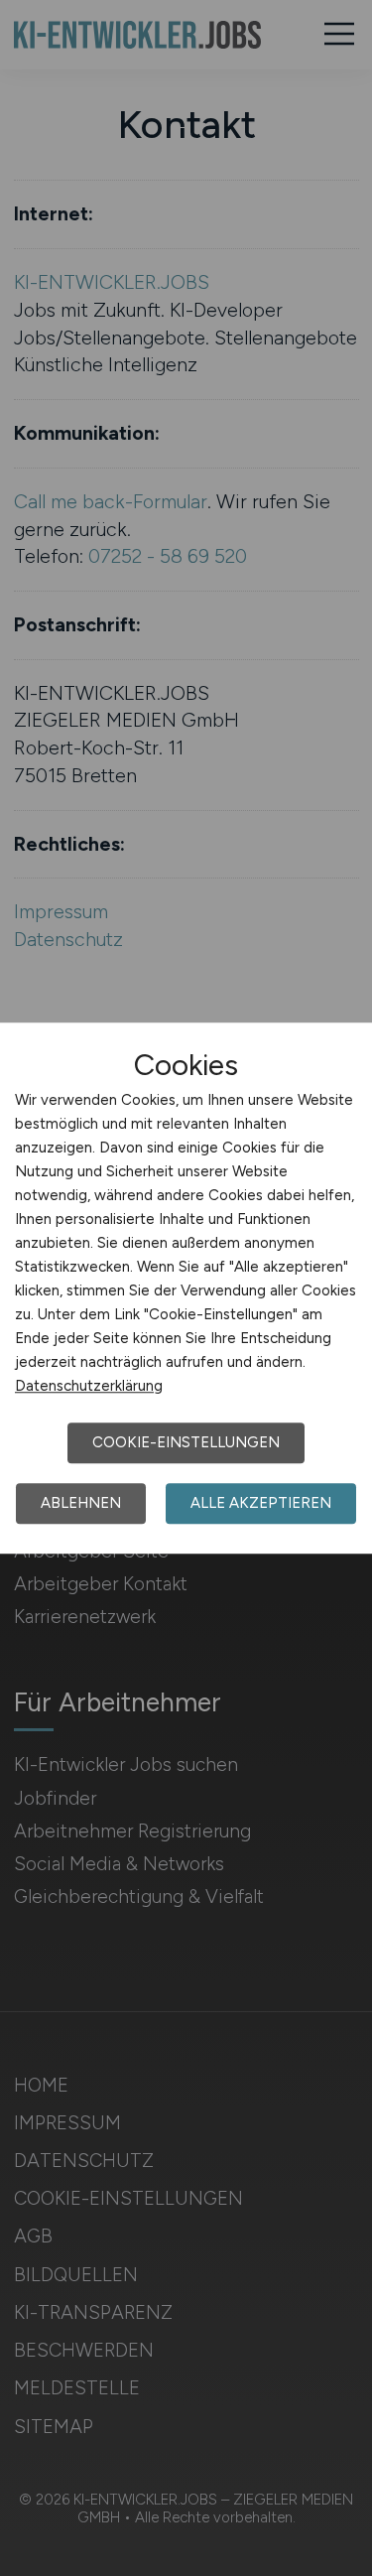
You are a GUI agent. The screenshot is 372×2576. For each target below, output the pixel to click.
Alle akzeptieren (261, 1503)
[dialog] (186, 1288)
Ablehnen (81, 1503)
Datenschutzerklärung (89, 1386)
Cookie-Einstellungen (186, 1442)
